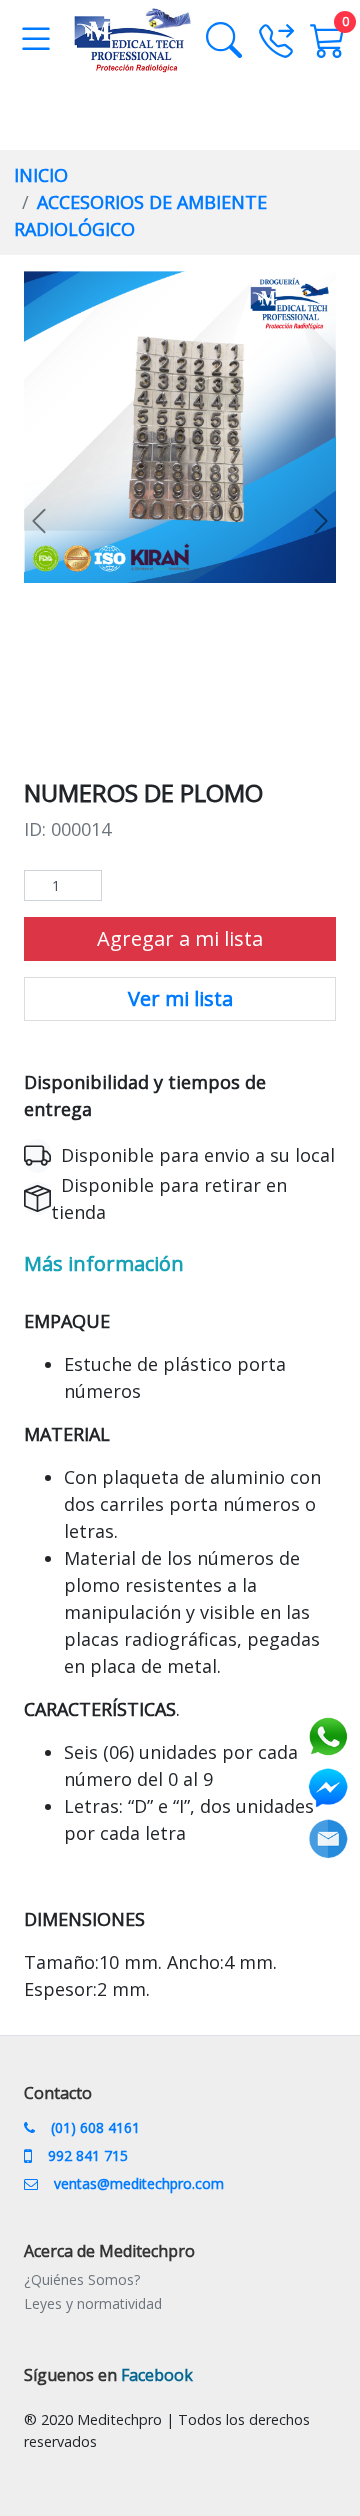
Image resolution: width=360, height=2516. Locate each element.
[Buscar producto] (232, 40)
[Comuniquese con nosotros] (284, 52)
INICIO (41, 175)
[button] (39, 521)
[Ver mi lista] (328, 40)
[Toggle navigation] (36, 40)
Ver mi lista (180, 998)
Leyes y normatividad (93, 2303)
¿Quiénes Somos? (82, 2279)
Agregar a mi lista (180, 938)
